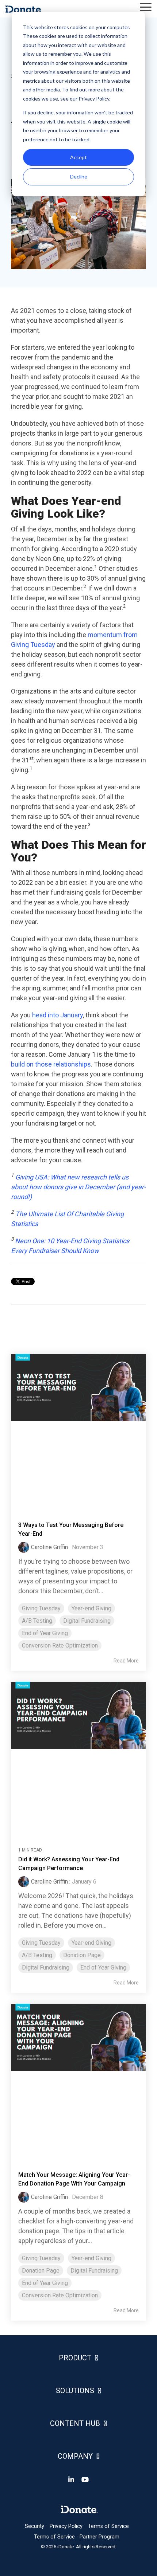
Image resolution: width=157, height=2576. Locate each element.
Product (75, 2358)
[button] (146, 7)
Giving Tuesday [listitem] (41, 1608)
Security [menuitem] (35, 2526)
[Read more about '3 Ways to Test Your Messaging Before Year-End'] (78, 1430)
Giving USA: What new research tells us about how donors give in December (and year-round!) (78, 1187)
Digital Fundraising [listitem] (87, 1621)
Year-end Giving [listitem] (91, 1608)
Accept (78, 157)
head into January (58, 1015)
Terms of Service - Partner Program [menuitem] (77, 2537)
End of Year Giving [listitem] (45, 1633)
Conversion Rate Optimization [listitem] (60, 1646)
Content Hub (75, 2423)
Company (75, 2456)
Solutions (75, 2391)
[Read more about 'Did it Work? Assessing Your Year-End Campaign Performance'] (78, 1758)
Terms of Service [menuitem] (108, 2526)
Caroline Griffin (49, 1547)
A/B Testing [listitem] (37, 1621)
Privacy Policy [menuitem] (66, 2526)
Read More (126, 1661)
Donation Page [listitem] (82, 1955)
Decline (79, 176)
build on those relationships (51, 1064)
